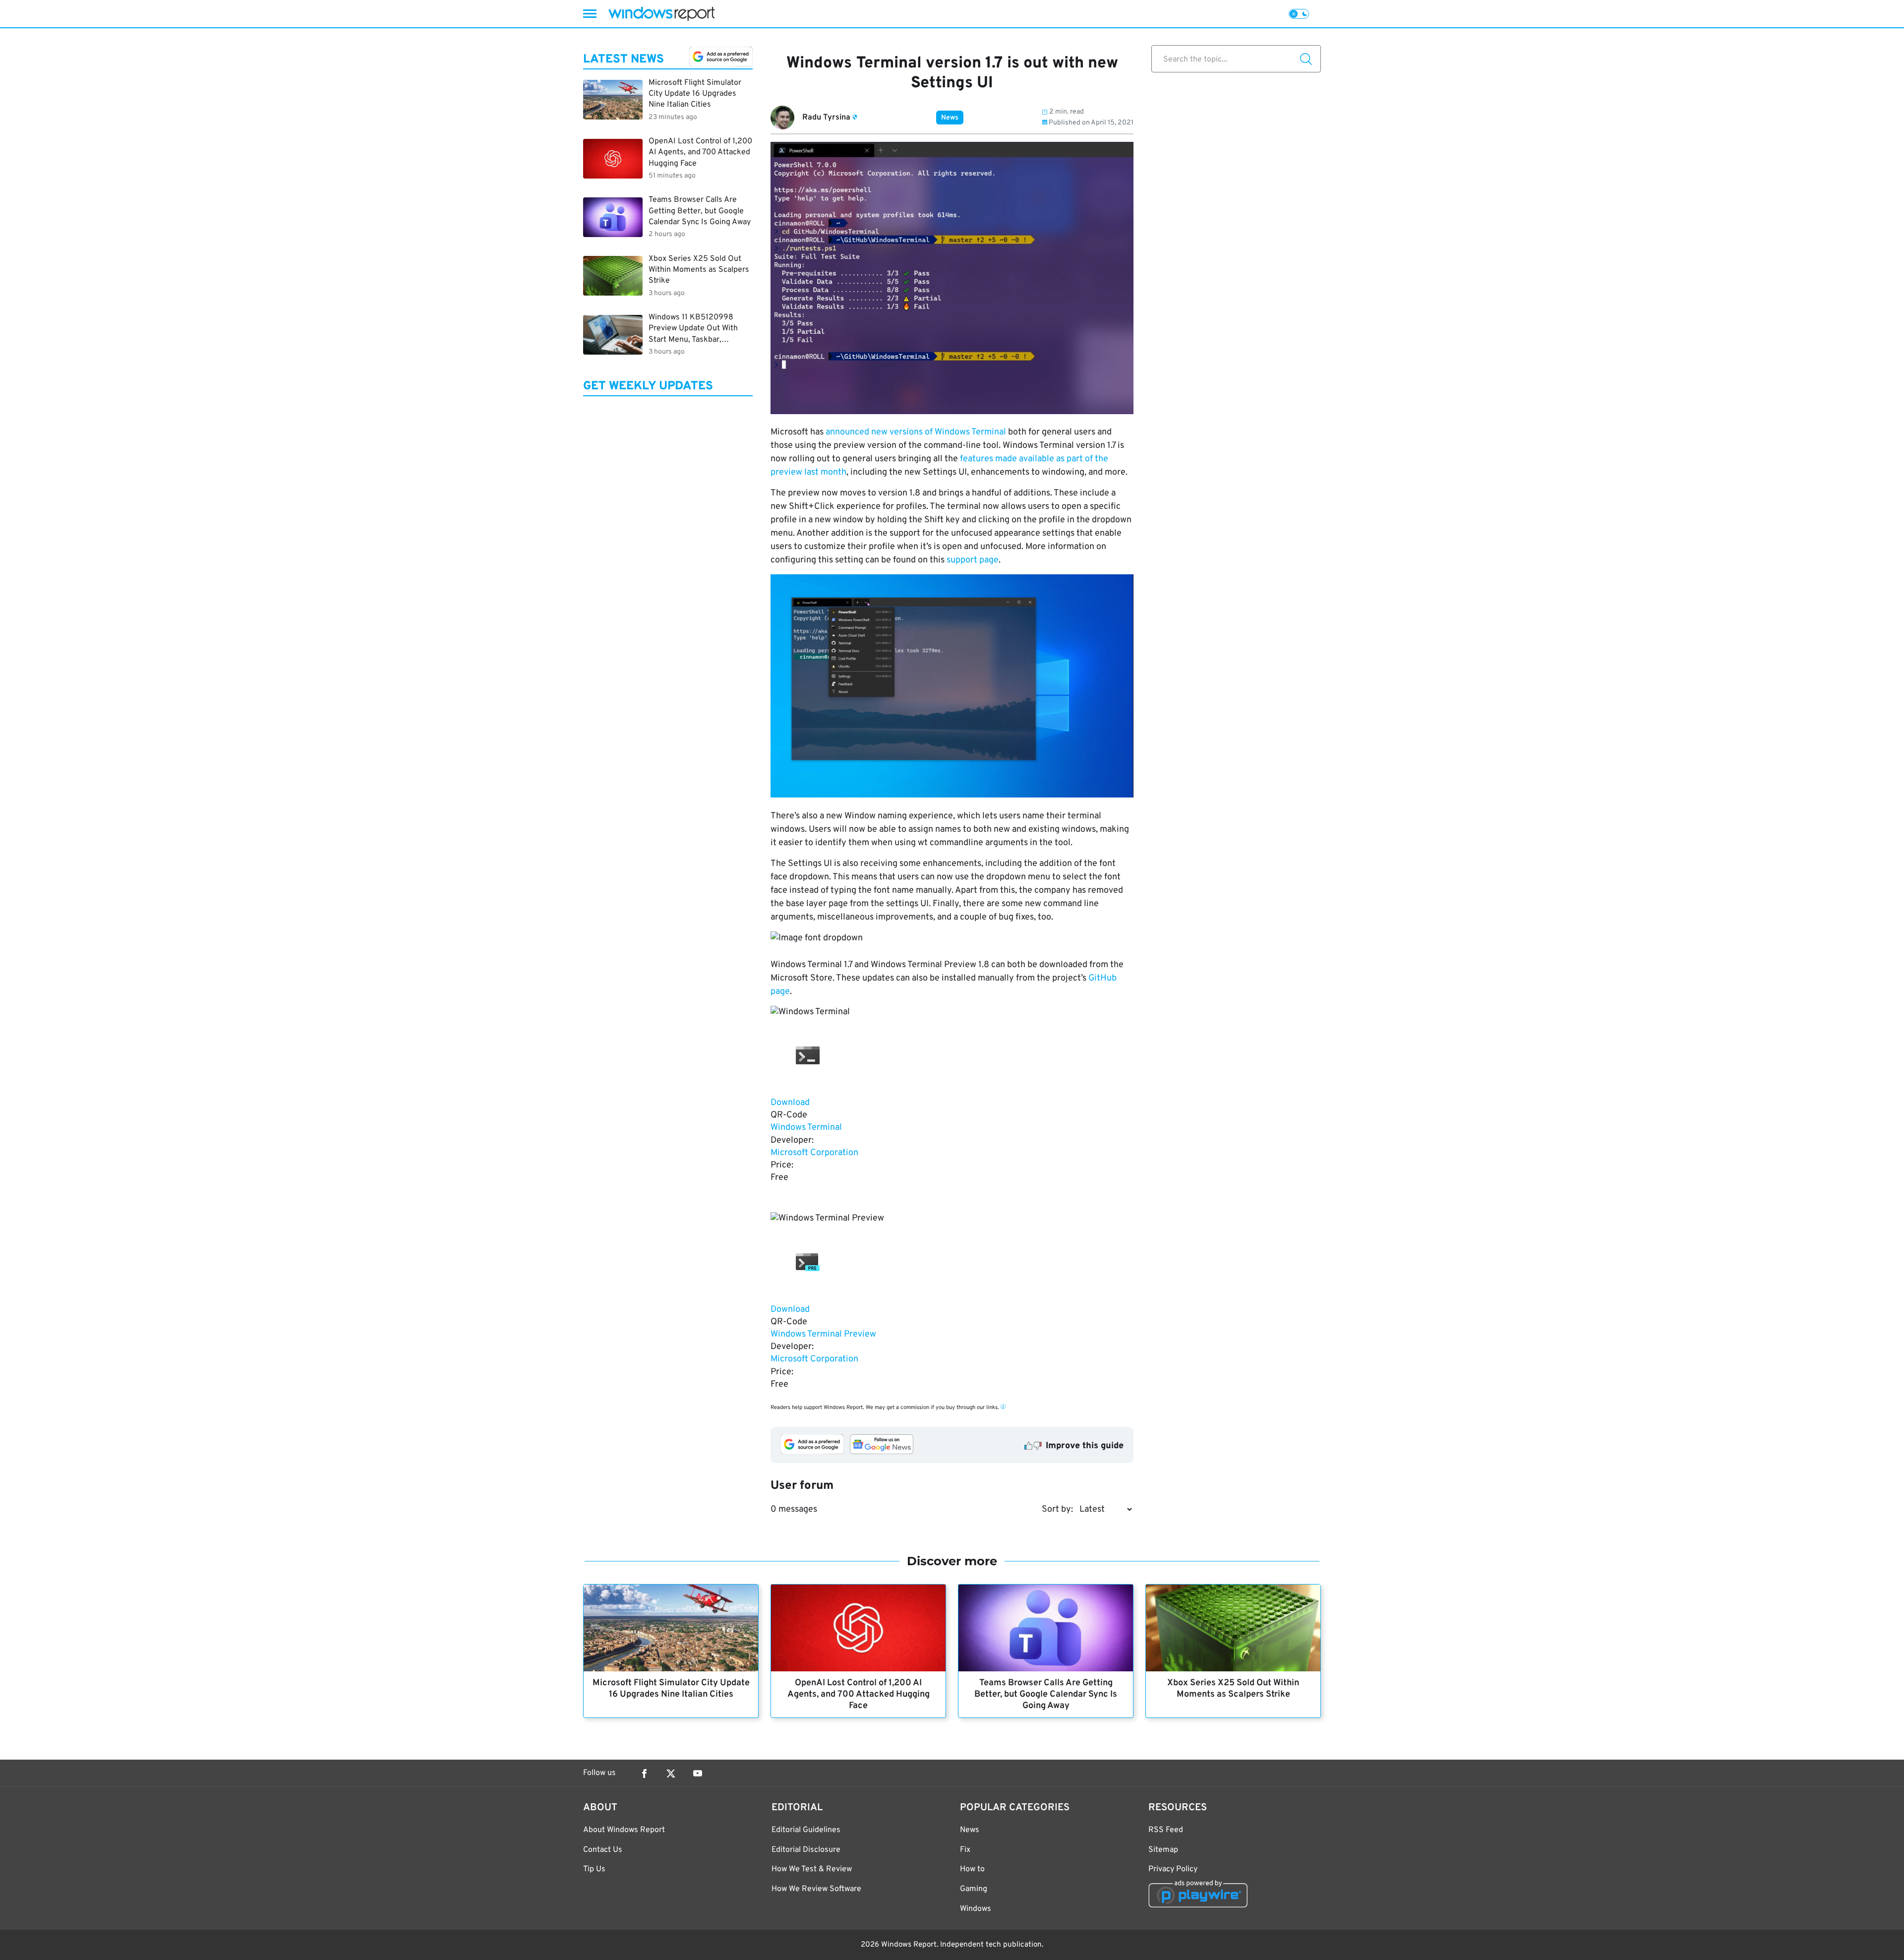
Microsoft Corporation (814, 1153)
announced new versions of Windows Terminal (916, 432)
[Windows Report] (661, 14)
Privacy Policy (1173, 1869)
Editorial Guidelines (806, 1830)
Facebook (644, 1774)
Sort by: (1057, 1509)
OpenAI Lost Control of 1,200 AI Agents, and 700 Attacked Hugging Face (859, 1694)
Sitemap (1163, 1850)
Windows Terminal (806, 1128)
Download (790, 1103)
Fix (965, 1850)
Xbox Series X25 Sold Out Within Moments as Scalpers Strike (1233, 1689)
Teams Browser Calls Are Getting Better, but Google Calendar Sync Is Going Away (1046, 1694)
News (950, 118)
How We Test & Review (812, 1869)
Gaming (974, 1889)
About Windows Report (624, 1830)
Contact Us (603, 1850)
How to (972, 1869)
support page (973, 560)
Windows (976, 1909)
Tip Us (594, 1869)
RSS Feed (1166, 1830)
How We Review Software (816, 1889)
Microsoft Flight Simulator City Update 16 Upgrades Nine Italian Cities (671, 1689)
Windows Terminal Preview (823, 1334)
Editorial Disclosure (806, 1850)
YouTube (698, 1774)
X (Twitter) (671, 1774)
